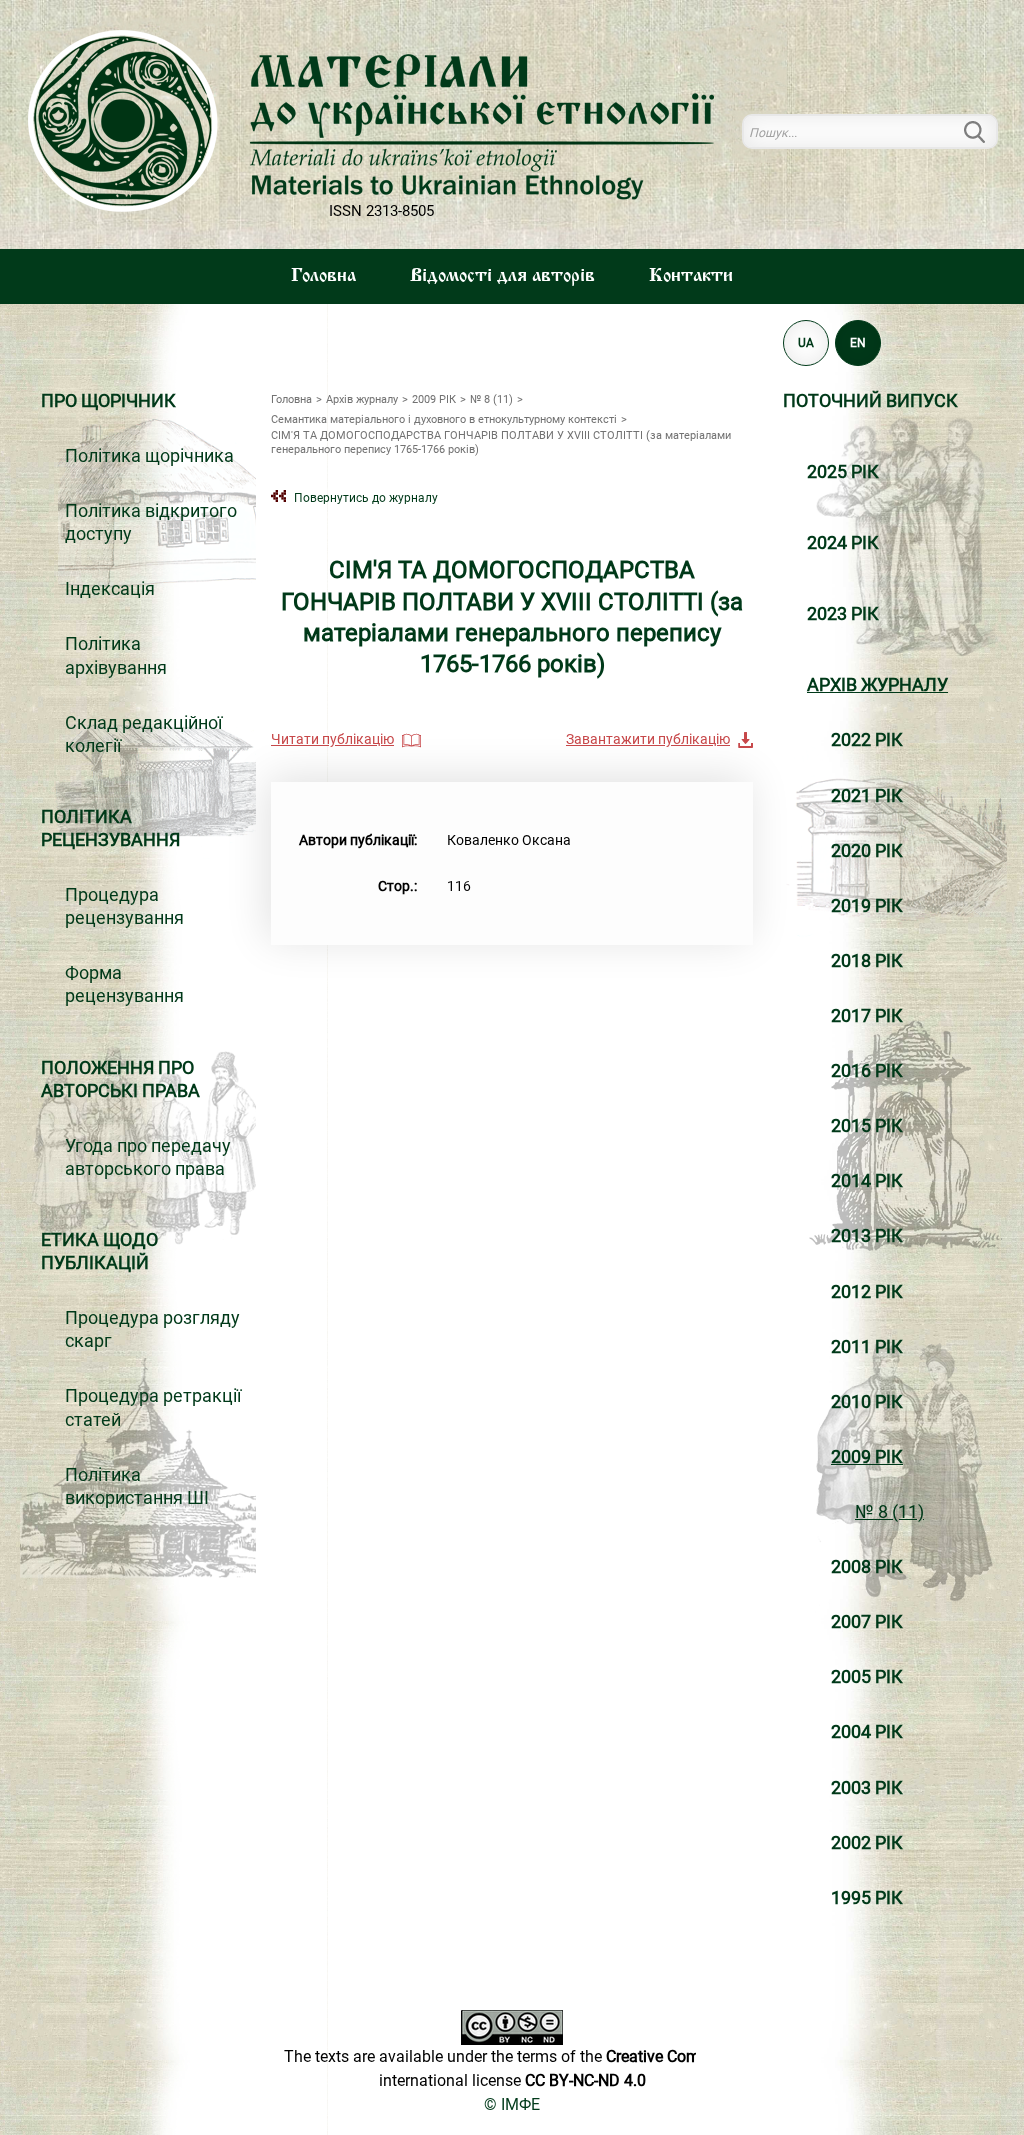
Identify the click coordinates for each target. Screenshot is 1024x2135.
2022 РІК (867, 740)
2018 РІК (867, 961)
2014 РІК (867, 1181)
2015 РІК (867, 1126)
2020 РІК (867, 851)
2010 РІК (867, 1402)
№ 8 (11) (889, 1512)
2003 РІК (867, 1788)
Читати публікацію (332, 739)
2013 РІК (867, 1236)
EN (858, 342)
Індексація (110, 589)
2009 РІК (867, 1457)
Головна (323, 276)
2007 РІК (867, 1622)
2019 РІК (867, 906)
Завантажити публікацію (648, 739)
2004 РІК (867, 1732)
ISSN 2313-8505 (381, 211)
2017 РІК (867, 1016)
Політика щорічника (149, 456)
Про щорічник (108, 401)
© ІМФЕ (512, 2104)
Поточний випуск (870, 401)
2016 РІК (867, 1071)
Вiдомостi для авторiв (502, 276)
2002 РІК (867, 1843)
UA (806, 342)
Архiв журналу (877, 685)
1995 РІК (867, 1898)
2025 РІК (843, 472)
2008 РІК (867, 1567)
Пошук (986, 131)
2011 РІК (867, 1347)
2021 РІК (867, 796)
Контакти (691, 276)
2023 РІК (843, 614)
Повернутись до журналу (366, 497)
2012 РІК (867, 1292)
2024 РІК (843, 543)
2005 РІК (867, 1677)
